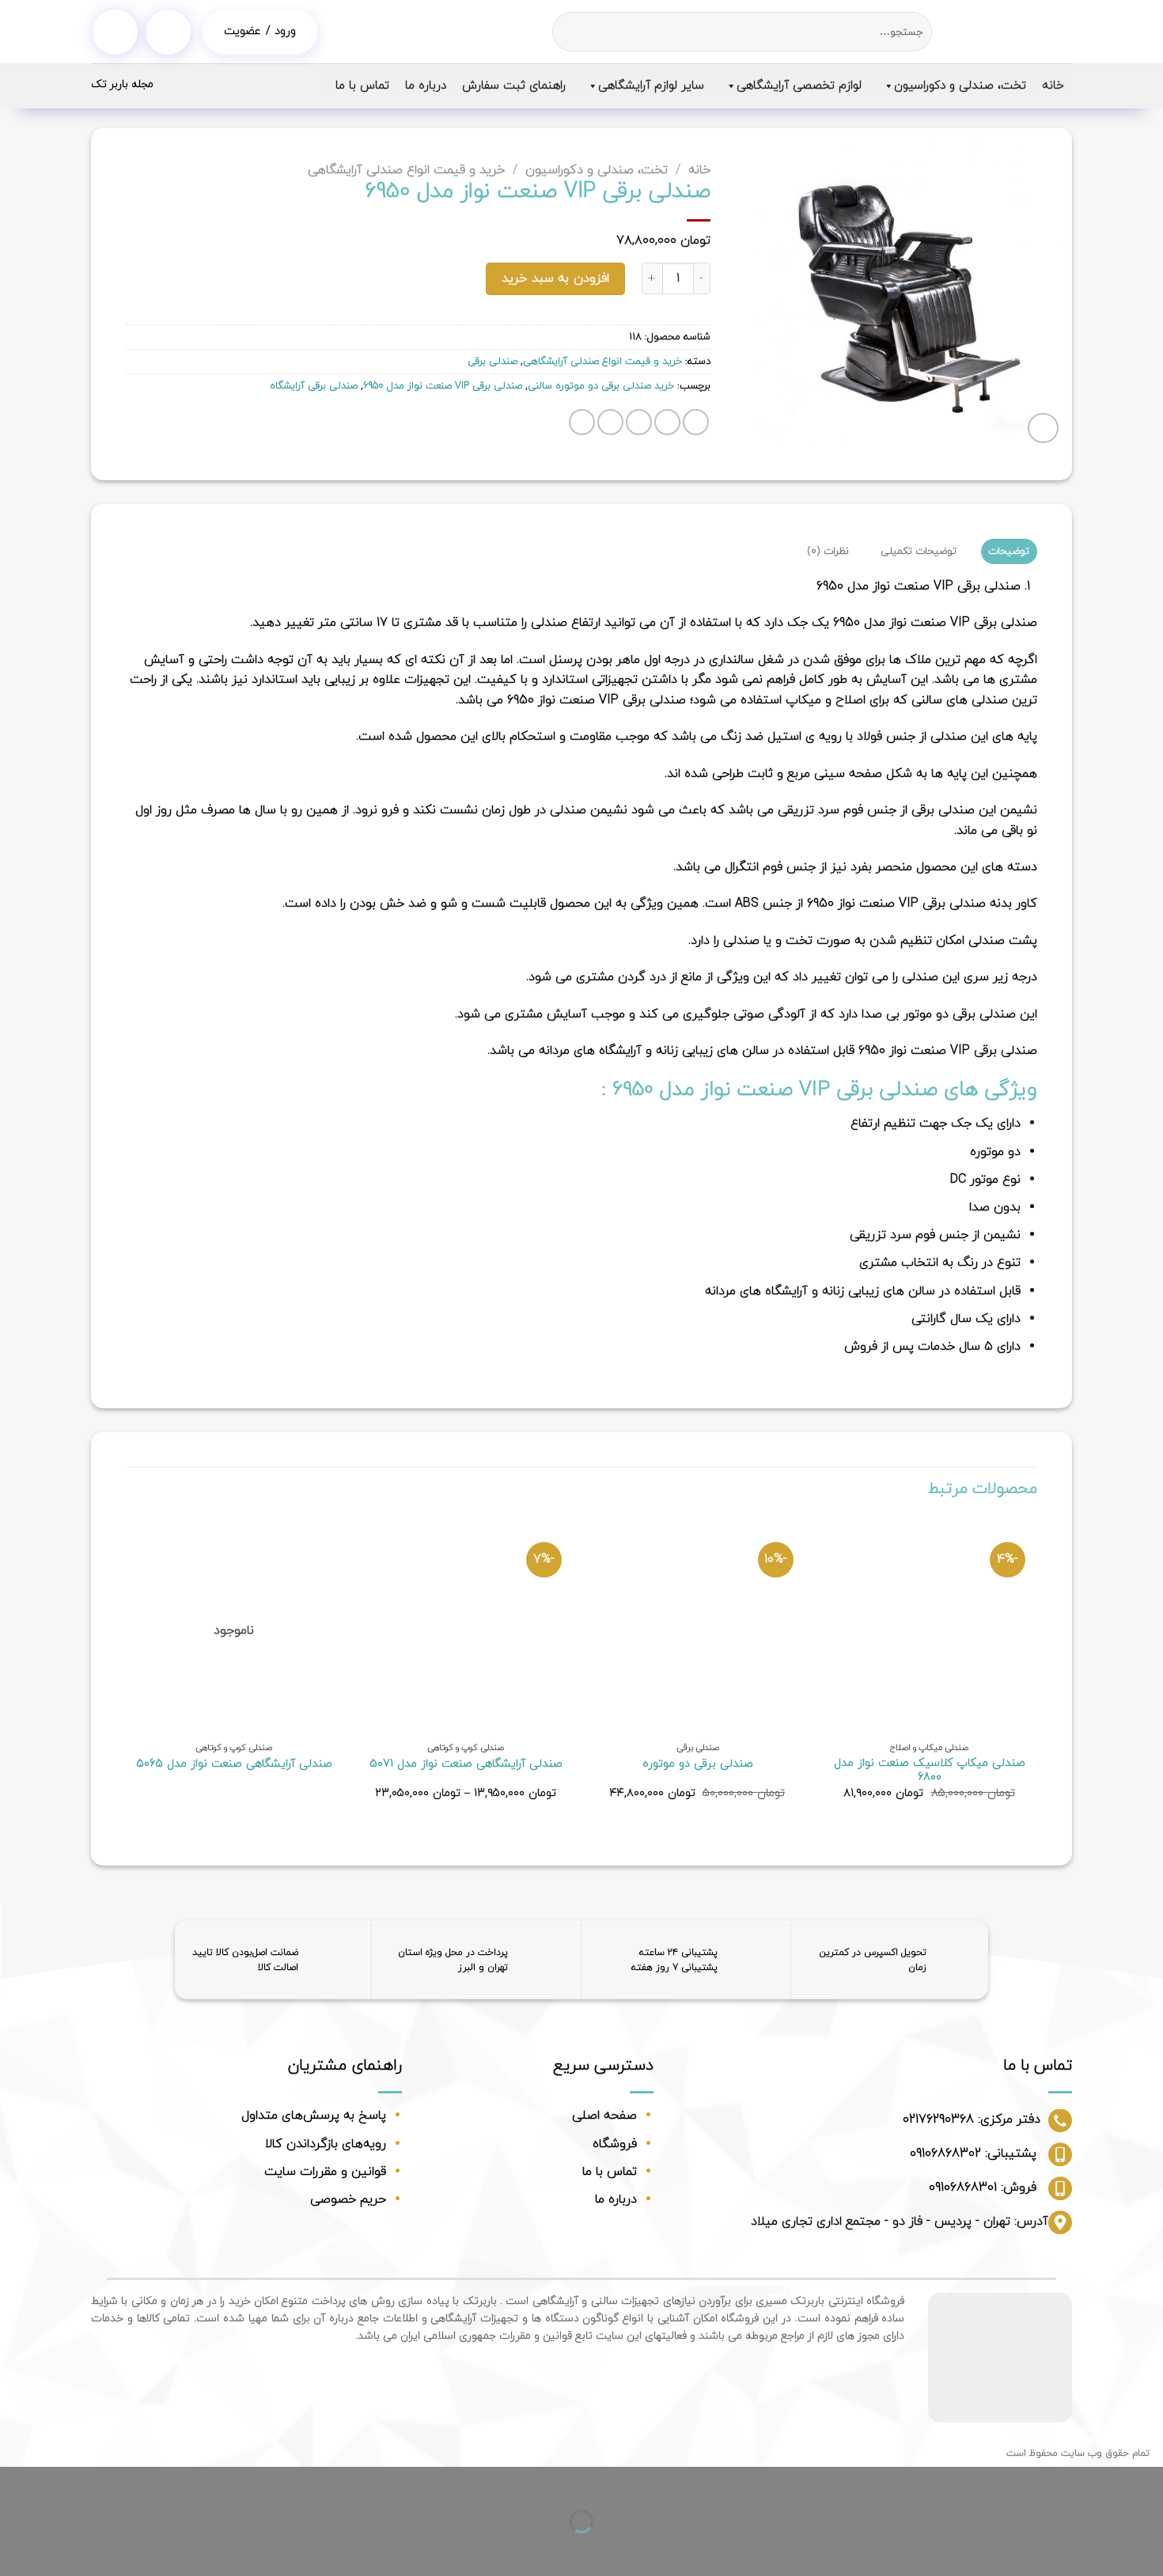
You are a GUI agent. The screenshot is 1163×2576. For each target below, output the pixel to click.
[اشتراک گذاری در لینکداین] (582, 422)
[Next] (127, 1673)
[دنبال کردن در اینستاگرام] (115, 32)
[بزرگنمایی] (1043, 428)
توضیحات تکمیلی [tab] (919, 551)
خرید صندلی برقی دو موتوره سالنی (601, 386)
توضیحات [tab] (1009, 551)
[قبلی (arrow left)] (1148, 2549)
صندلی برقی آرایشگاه (314, 386)
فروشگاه (615, 2144)
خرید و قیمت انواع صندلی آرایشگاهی (406, 170)
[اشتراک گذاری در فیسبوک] (696, 422)
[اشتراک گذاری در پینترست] (610, 422)
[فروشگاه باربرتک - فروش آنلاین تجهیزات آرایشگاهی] (1014, 32)
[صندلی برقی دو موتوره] (697, 1626)
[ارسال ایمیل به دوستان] (639, 422)
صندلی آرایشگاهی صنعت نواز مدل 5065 (234, 1765)
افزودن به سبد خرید (555, 278)
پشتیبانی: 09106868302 (973, 2154)
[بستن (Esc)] (1148, 2482)
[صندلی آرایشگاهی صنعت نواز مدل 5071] (466, 1626)
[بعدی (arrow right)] (1100, 2549)
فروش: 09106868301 (983, 2188)
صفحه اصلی (604, 2116)
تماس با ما (362, 86)
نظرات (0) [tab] (828, 551)
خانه (1053, 86)
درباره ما (426, 86)
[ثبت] (567, 32)
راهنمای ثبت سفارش (514, 86)
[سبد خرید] (168, 32)
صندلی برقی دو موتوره (698, 1765)
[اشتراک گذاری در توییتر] (667, 422)
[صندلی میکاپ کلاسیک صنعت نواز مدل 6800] (929, 1626)
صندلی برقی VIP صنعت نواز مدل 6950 (443, 386)
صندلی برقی (492, 362)
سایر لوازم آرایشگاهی (651, 86)
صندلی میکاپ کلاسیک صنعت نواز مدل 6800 (930, 1771)
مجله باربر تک (122, 84)
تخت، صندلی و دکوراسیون (960, 86)
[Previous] (1036, 1673)
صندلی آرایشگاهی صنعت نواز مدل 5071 (466, 1765)
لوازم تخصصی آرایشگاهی (799, 86)
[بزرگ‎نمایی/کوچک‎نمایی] (1100, 2482)
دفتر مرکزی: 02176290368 (972, 2120)
